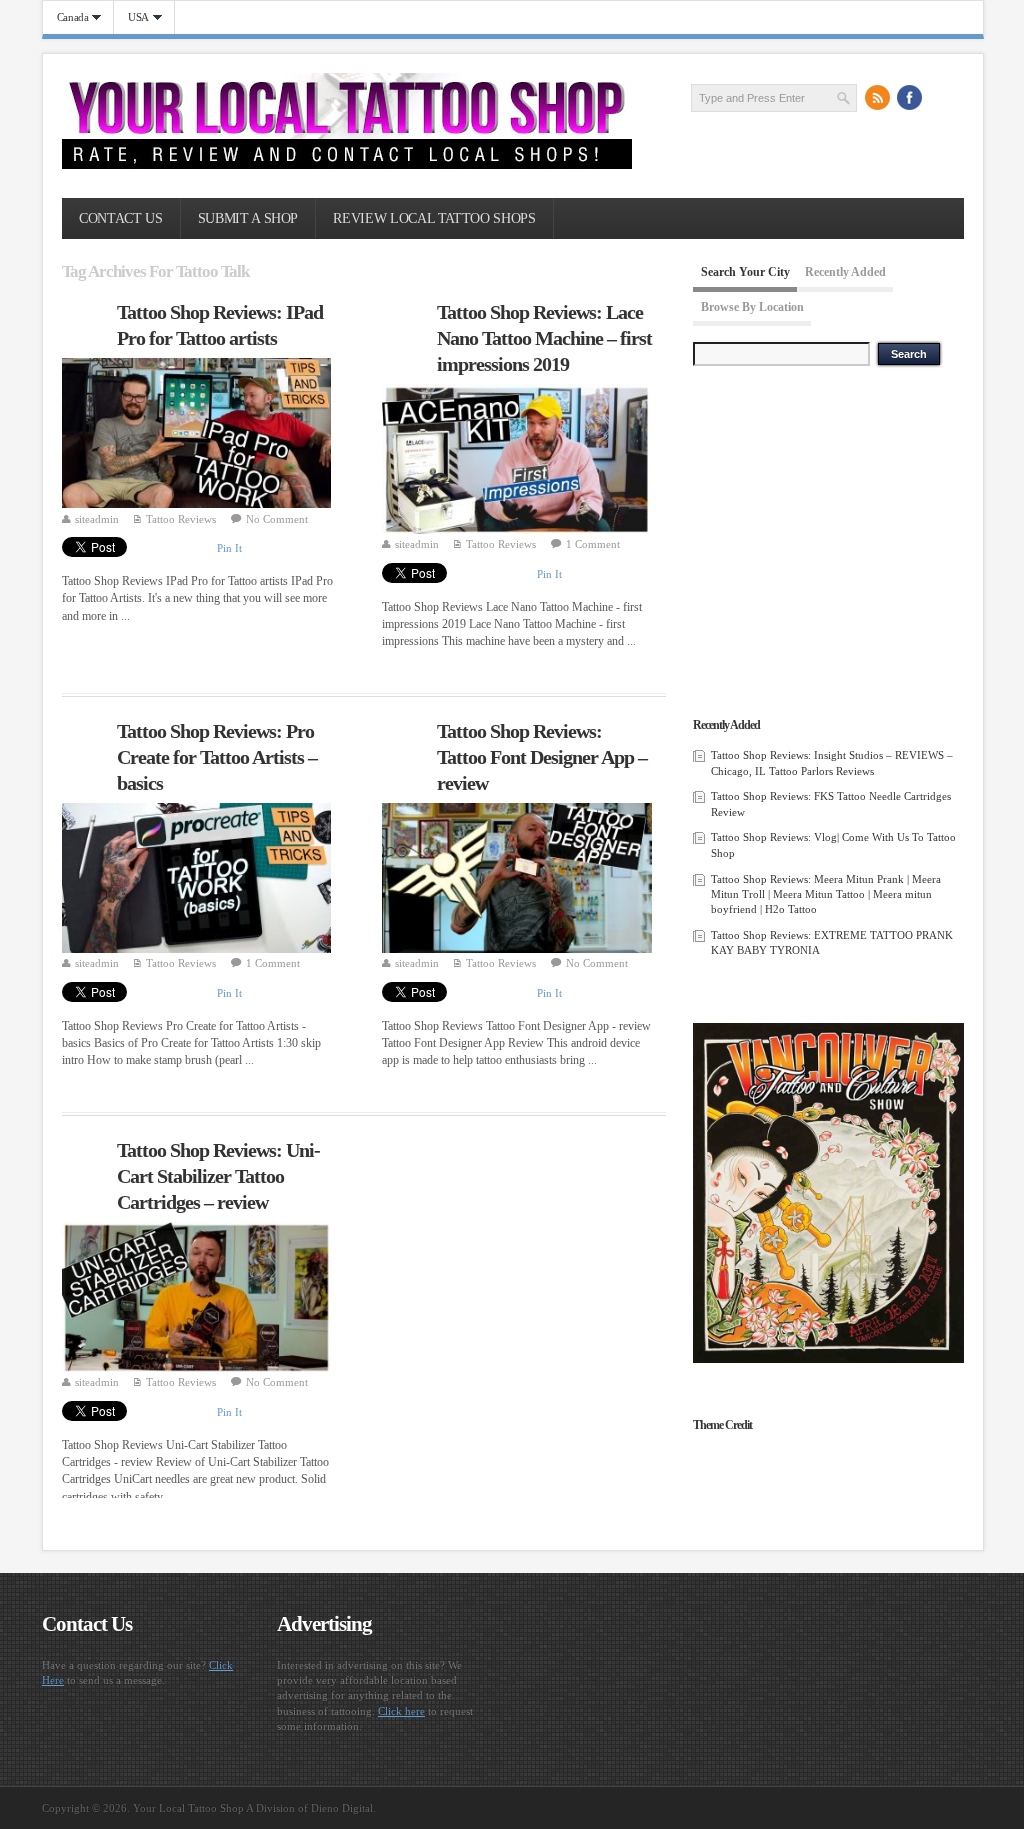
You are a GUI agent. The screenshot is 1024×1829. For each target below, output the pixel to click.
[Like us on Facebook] (910, 97)
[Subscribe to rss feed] (878, 97)
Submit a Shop (248, 218)
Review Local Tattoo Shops (434, 218)
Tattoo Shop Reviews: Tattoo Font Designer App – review (542, 756)
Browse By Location (752, 307)
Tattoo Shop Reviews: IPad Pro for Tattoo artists (220, 325)
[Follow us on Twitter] (942, 97)
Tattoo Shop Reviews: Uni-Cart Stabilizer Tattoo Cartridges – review (218, 1175)
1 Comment (593, 544)
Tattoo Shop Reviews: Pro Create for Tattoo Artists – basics (217, 756)
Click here (401, 1711)
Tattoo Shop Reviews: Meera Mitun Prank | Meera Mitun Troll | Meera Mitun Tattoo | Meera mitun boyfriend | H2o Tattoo (826, 894)
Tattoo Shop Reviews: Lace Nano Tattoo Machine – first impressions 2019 (544, 337)
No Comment (277, 519)
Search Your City (745, 272)
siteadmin (97, 519)
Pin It (229, 548)
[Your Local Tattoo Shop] (347, 165)
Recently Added (845, 272)
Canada (66, 17)
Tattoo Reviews (181, 519)
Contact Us (120, 218)
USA (131, 17)
